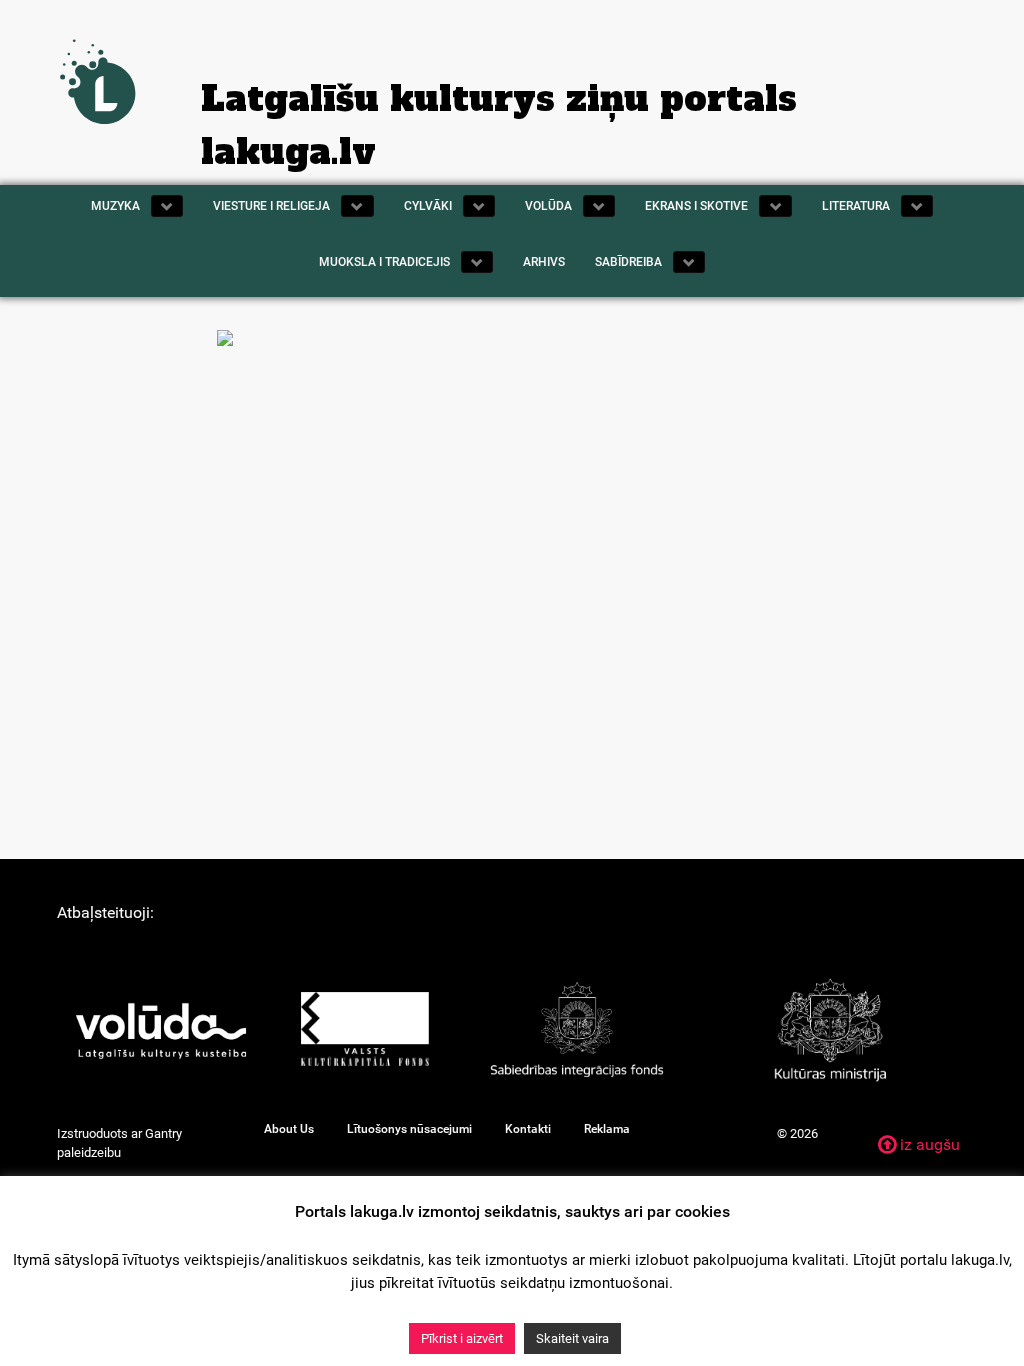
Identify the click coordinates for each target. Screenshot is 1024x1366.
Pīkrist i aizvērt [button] (462, 1338)
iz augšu (928, 1144)
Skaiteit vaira (572, 1338)
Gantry (163, 1133)
